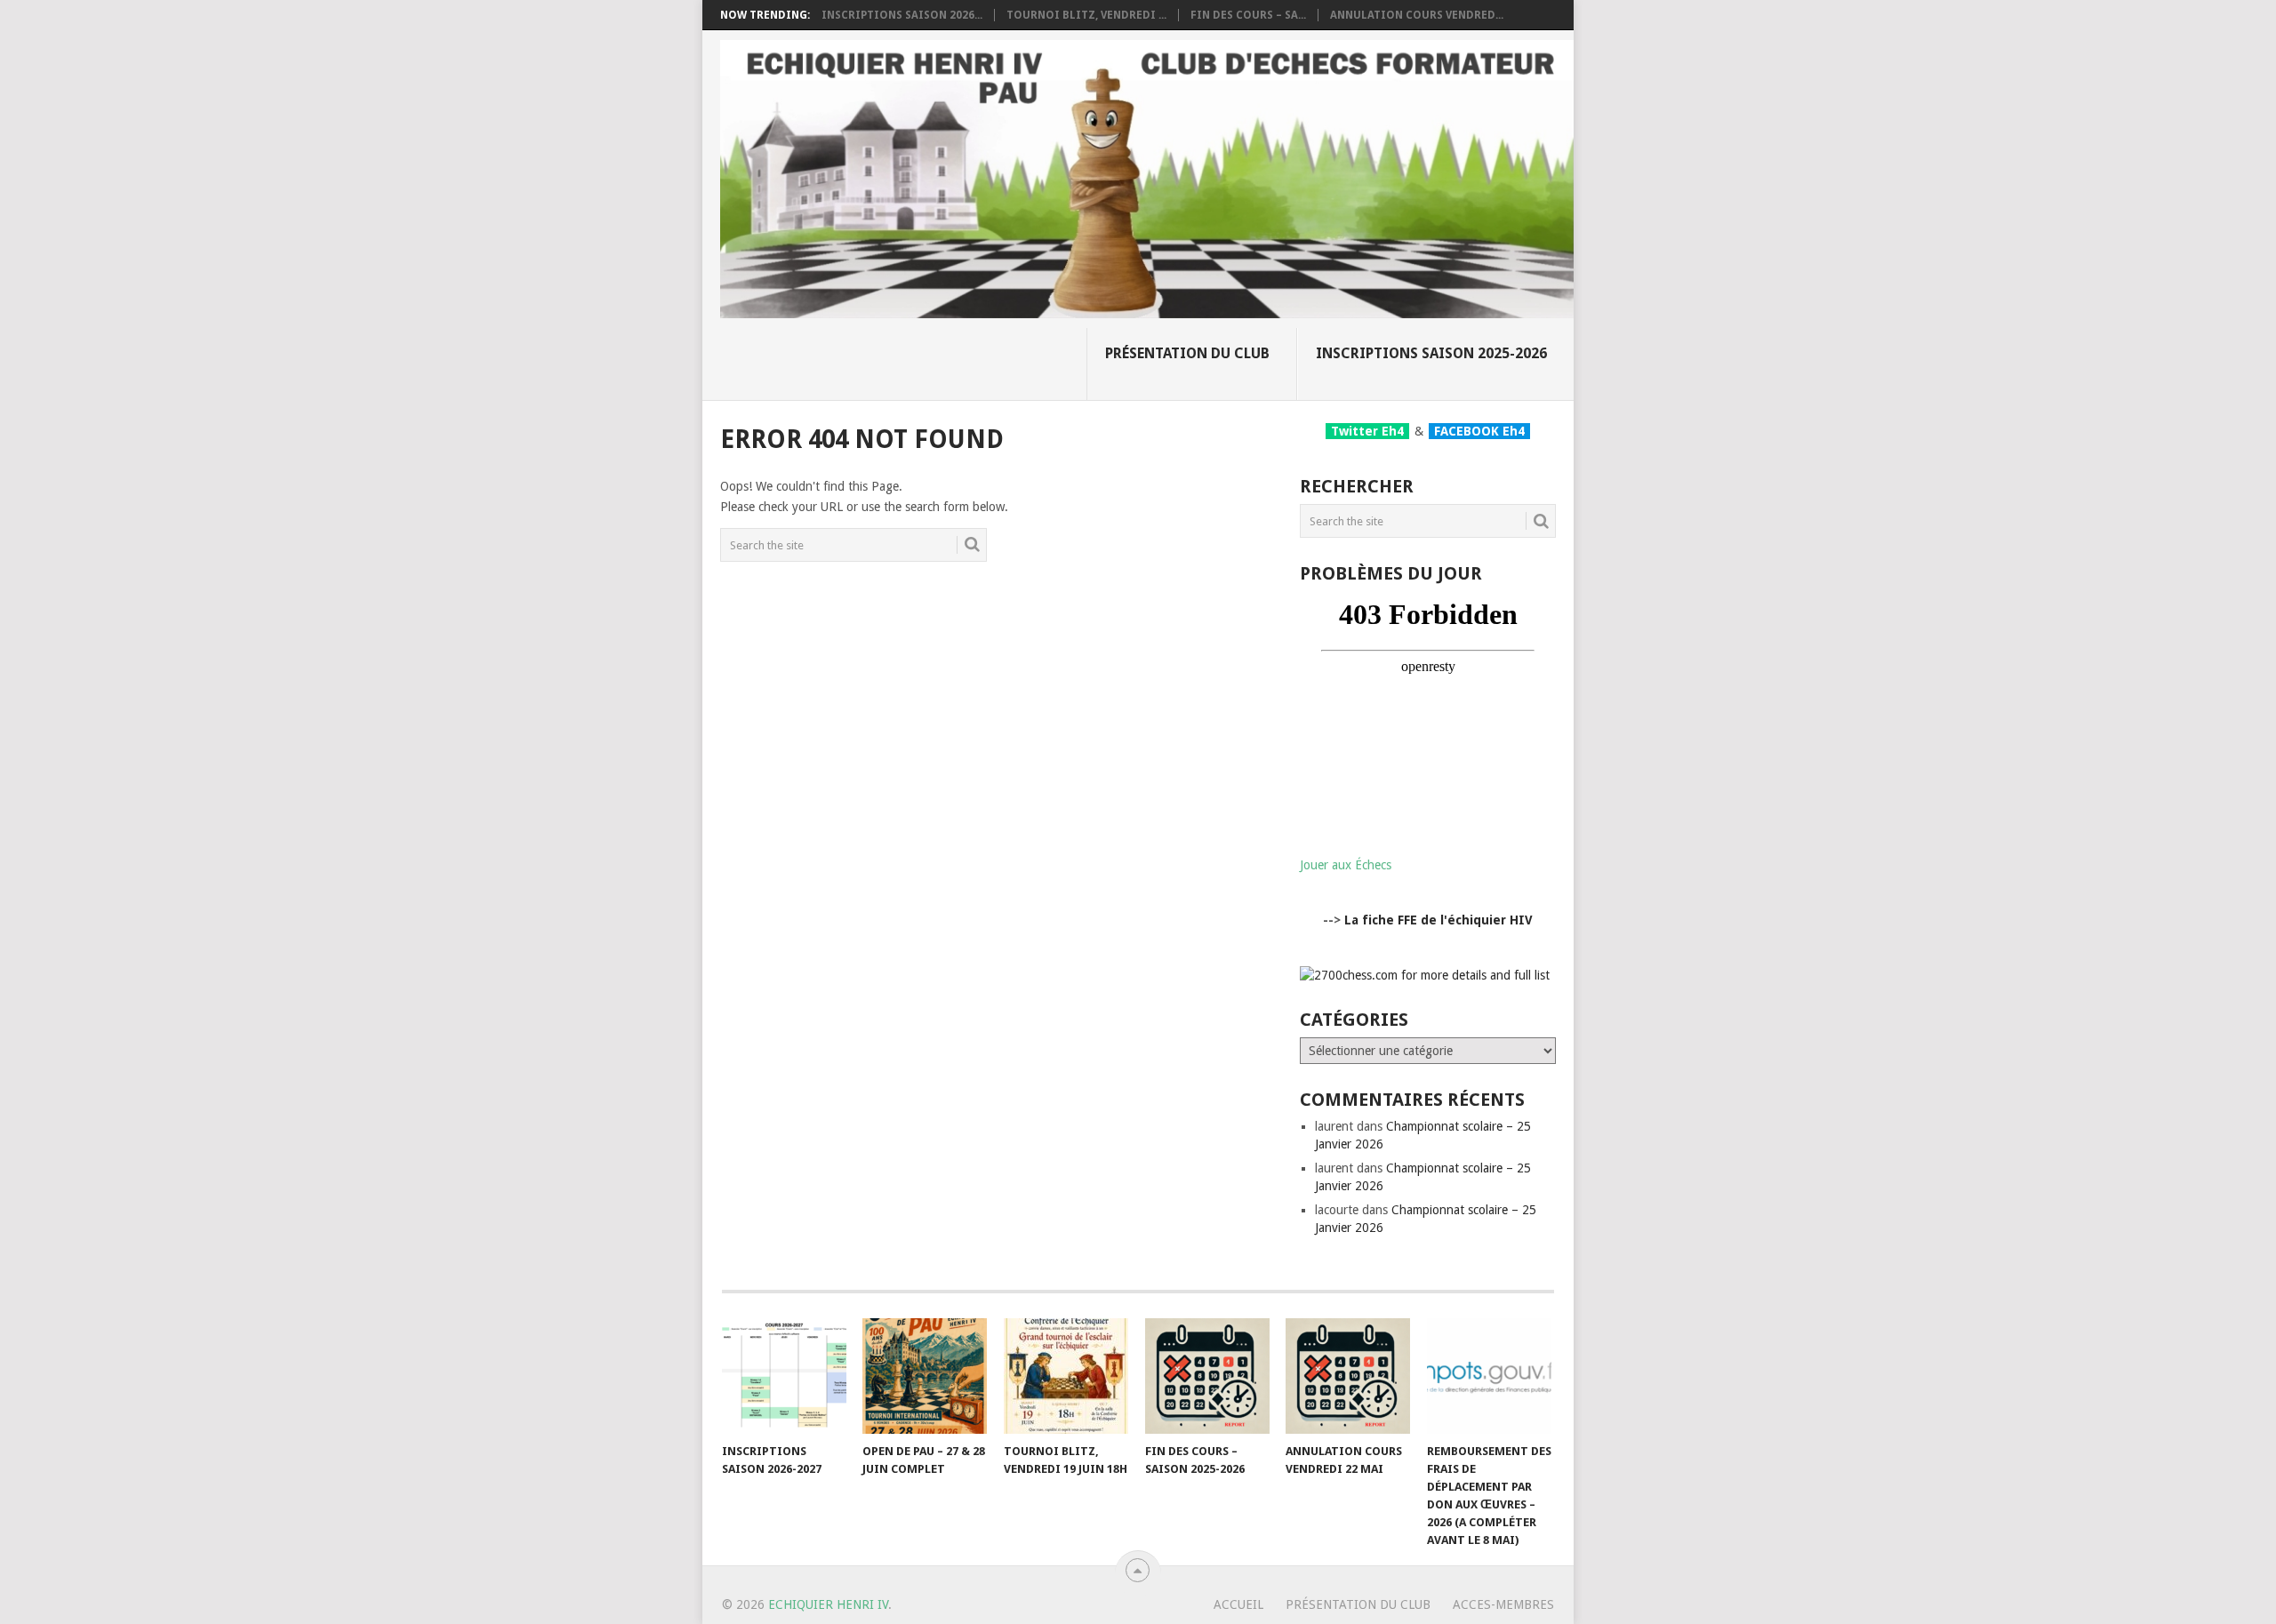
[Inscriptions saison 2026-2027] (784, 1376)
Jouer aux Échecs (1346, 865)
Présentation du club (1187, 353)
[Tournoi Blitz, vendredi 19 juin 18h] (1066, 1376)
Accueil (1238, 1604)
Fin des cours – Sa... (1248, 15)
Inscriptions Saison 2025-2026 (1431, 353)
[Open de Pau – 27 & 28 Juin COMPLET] (925, 1376)
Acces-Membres (1503, 1604)
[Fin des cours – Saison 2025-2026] (1207, 1376)
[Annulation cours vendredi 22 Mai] (1348, 1376)
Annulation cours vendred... (1417, 15)
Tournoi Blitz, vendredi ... (1086, 15)
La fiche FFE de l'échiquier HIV (1439, 920)
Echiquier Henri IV (828, 1604)
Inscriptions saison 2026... (902, 15)
